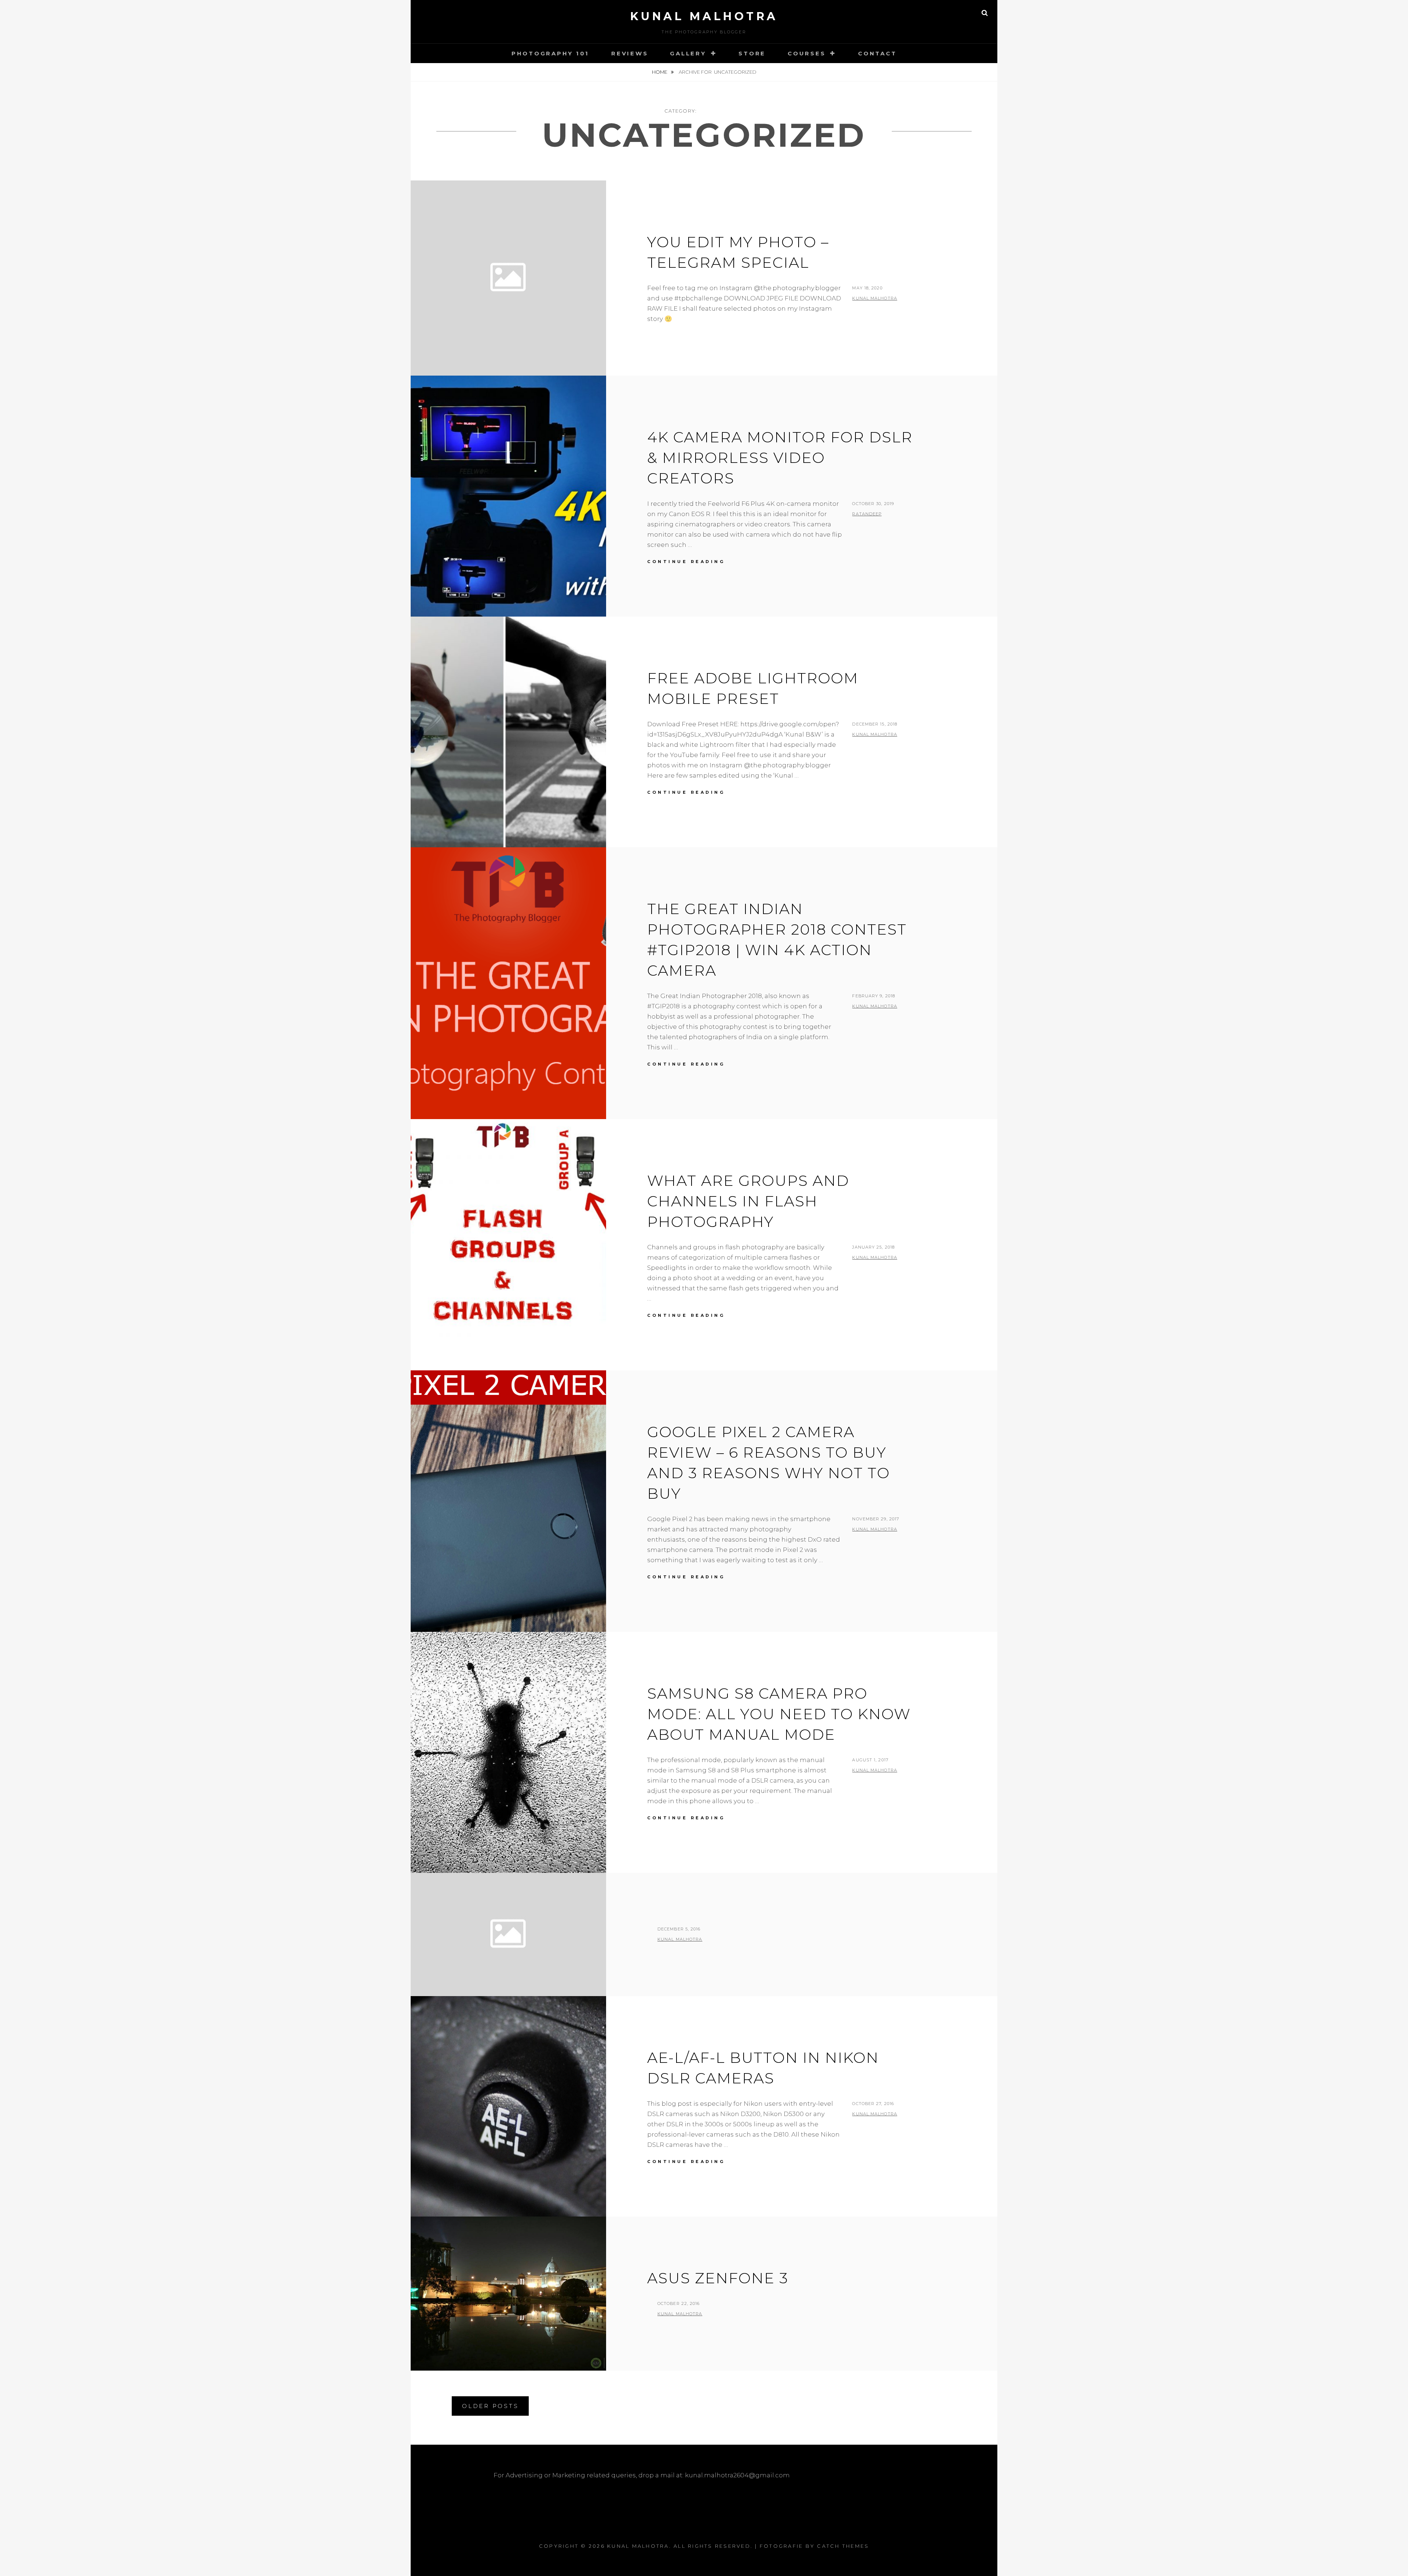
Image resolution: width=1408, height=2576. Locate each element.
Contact (877, 53)
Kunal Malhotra (704, 16)
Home (660, 72)
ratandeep (867, 514)
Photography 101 (550, 53)
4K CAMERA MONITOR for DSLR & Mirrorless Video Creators (780, 458)
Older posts (490, 2406)
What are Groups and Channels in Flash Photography (748, 1201)
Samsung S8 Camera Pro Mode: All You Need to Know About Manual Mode (779, 1714)
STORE (752, 53)
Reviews (630, 53)
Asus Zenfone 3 (718, 2278)
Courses (806, 53)
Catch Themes (843, 2546)
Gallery (688, 53)
